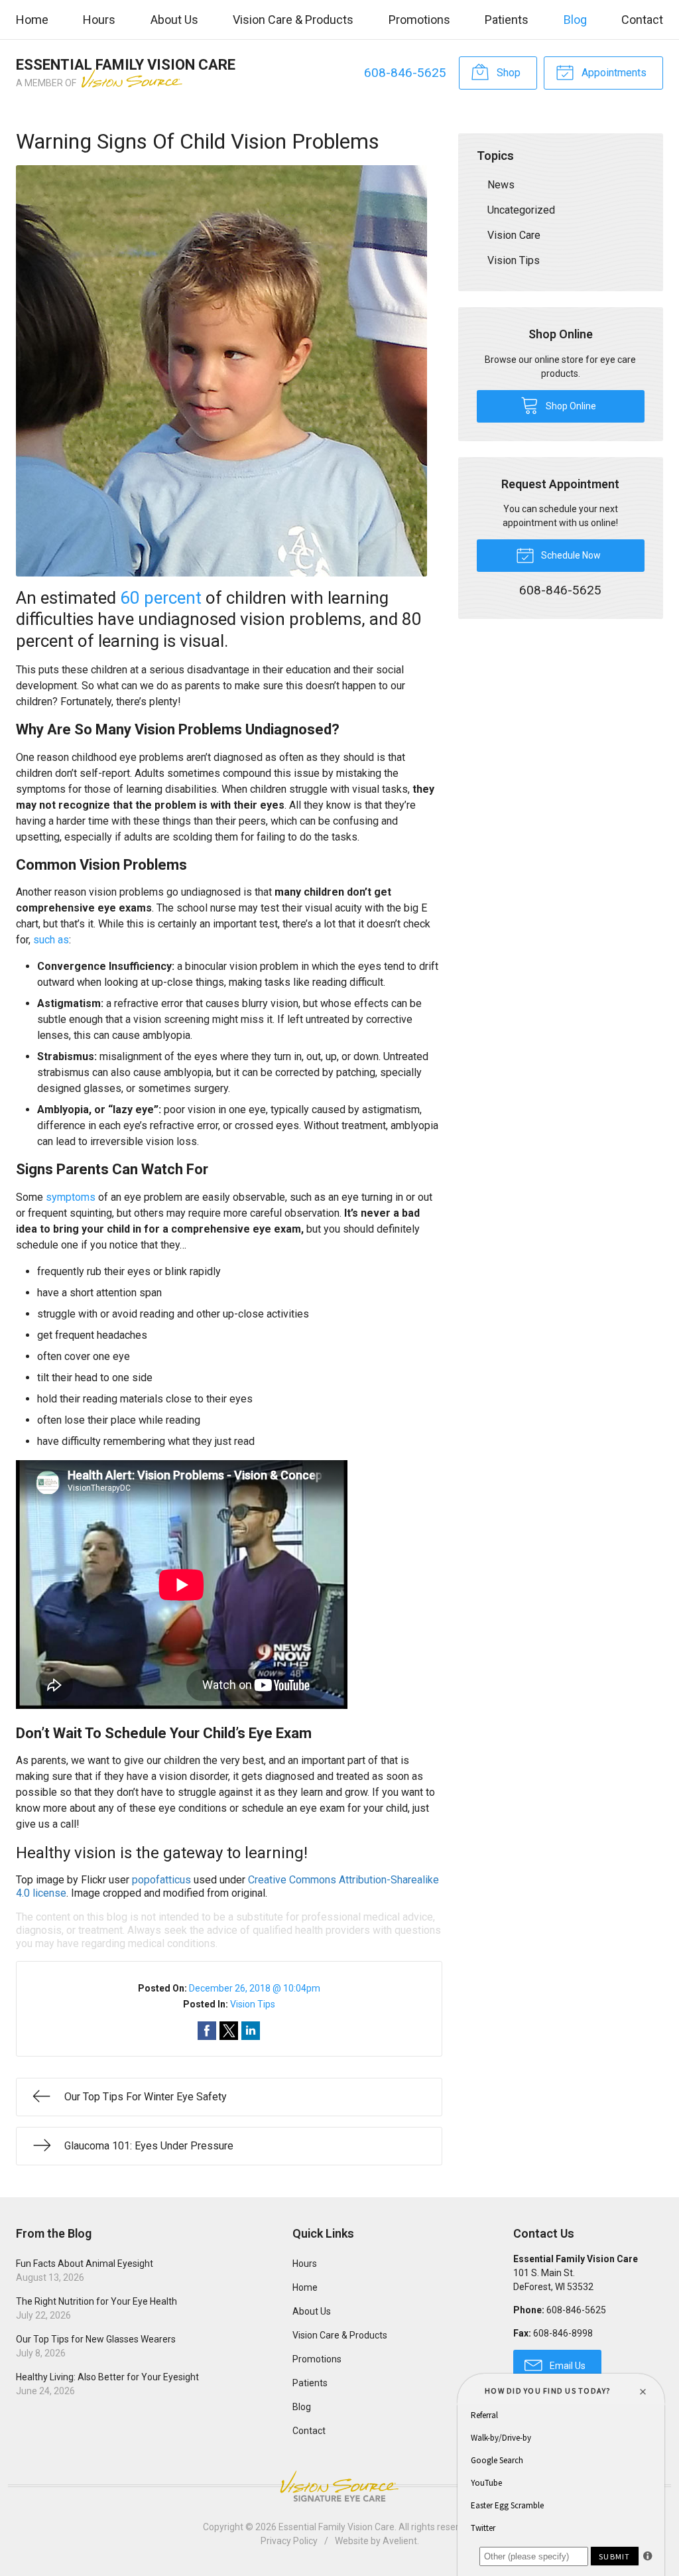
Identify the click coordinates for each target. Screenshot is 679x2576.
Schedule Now (570, 555)
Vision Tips (253, 2004)
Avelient (400, 2541)
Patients (507, 20)
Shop (507, 73)
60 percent (161, 598)
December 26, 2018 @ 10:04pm (255, 1988)
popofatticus (161, 1880)
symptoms (71, 1197)
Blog (575, 20)
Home (32, 20)
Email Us (567, 2366)
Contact (642, 20)
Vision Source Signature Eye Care (339, 2486)
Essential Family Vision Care (337, 2527)
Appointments (613, 73)
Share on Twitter (229, 2031)
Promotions (419, 20)
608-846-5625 (405, 73)
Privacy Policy (289, 2541)
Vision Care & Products (293, 20)
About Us (174, 20)
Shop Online (570, 406)
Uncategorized (521, 210)
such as (51, 940)
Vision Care (514, 235)
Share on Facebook (207, 2031)
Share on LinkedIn (251, 2031)
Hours (99, 20)
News (501, 185)
